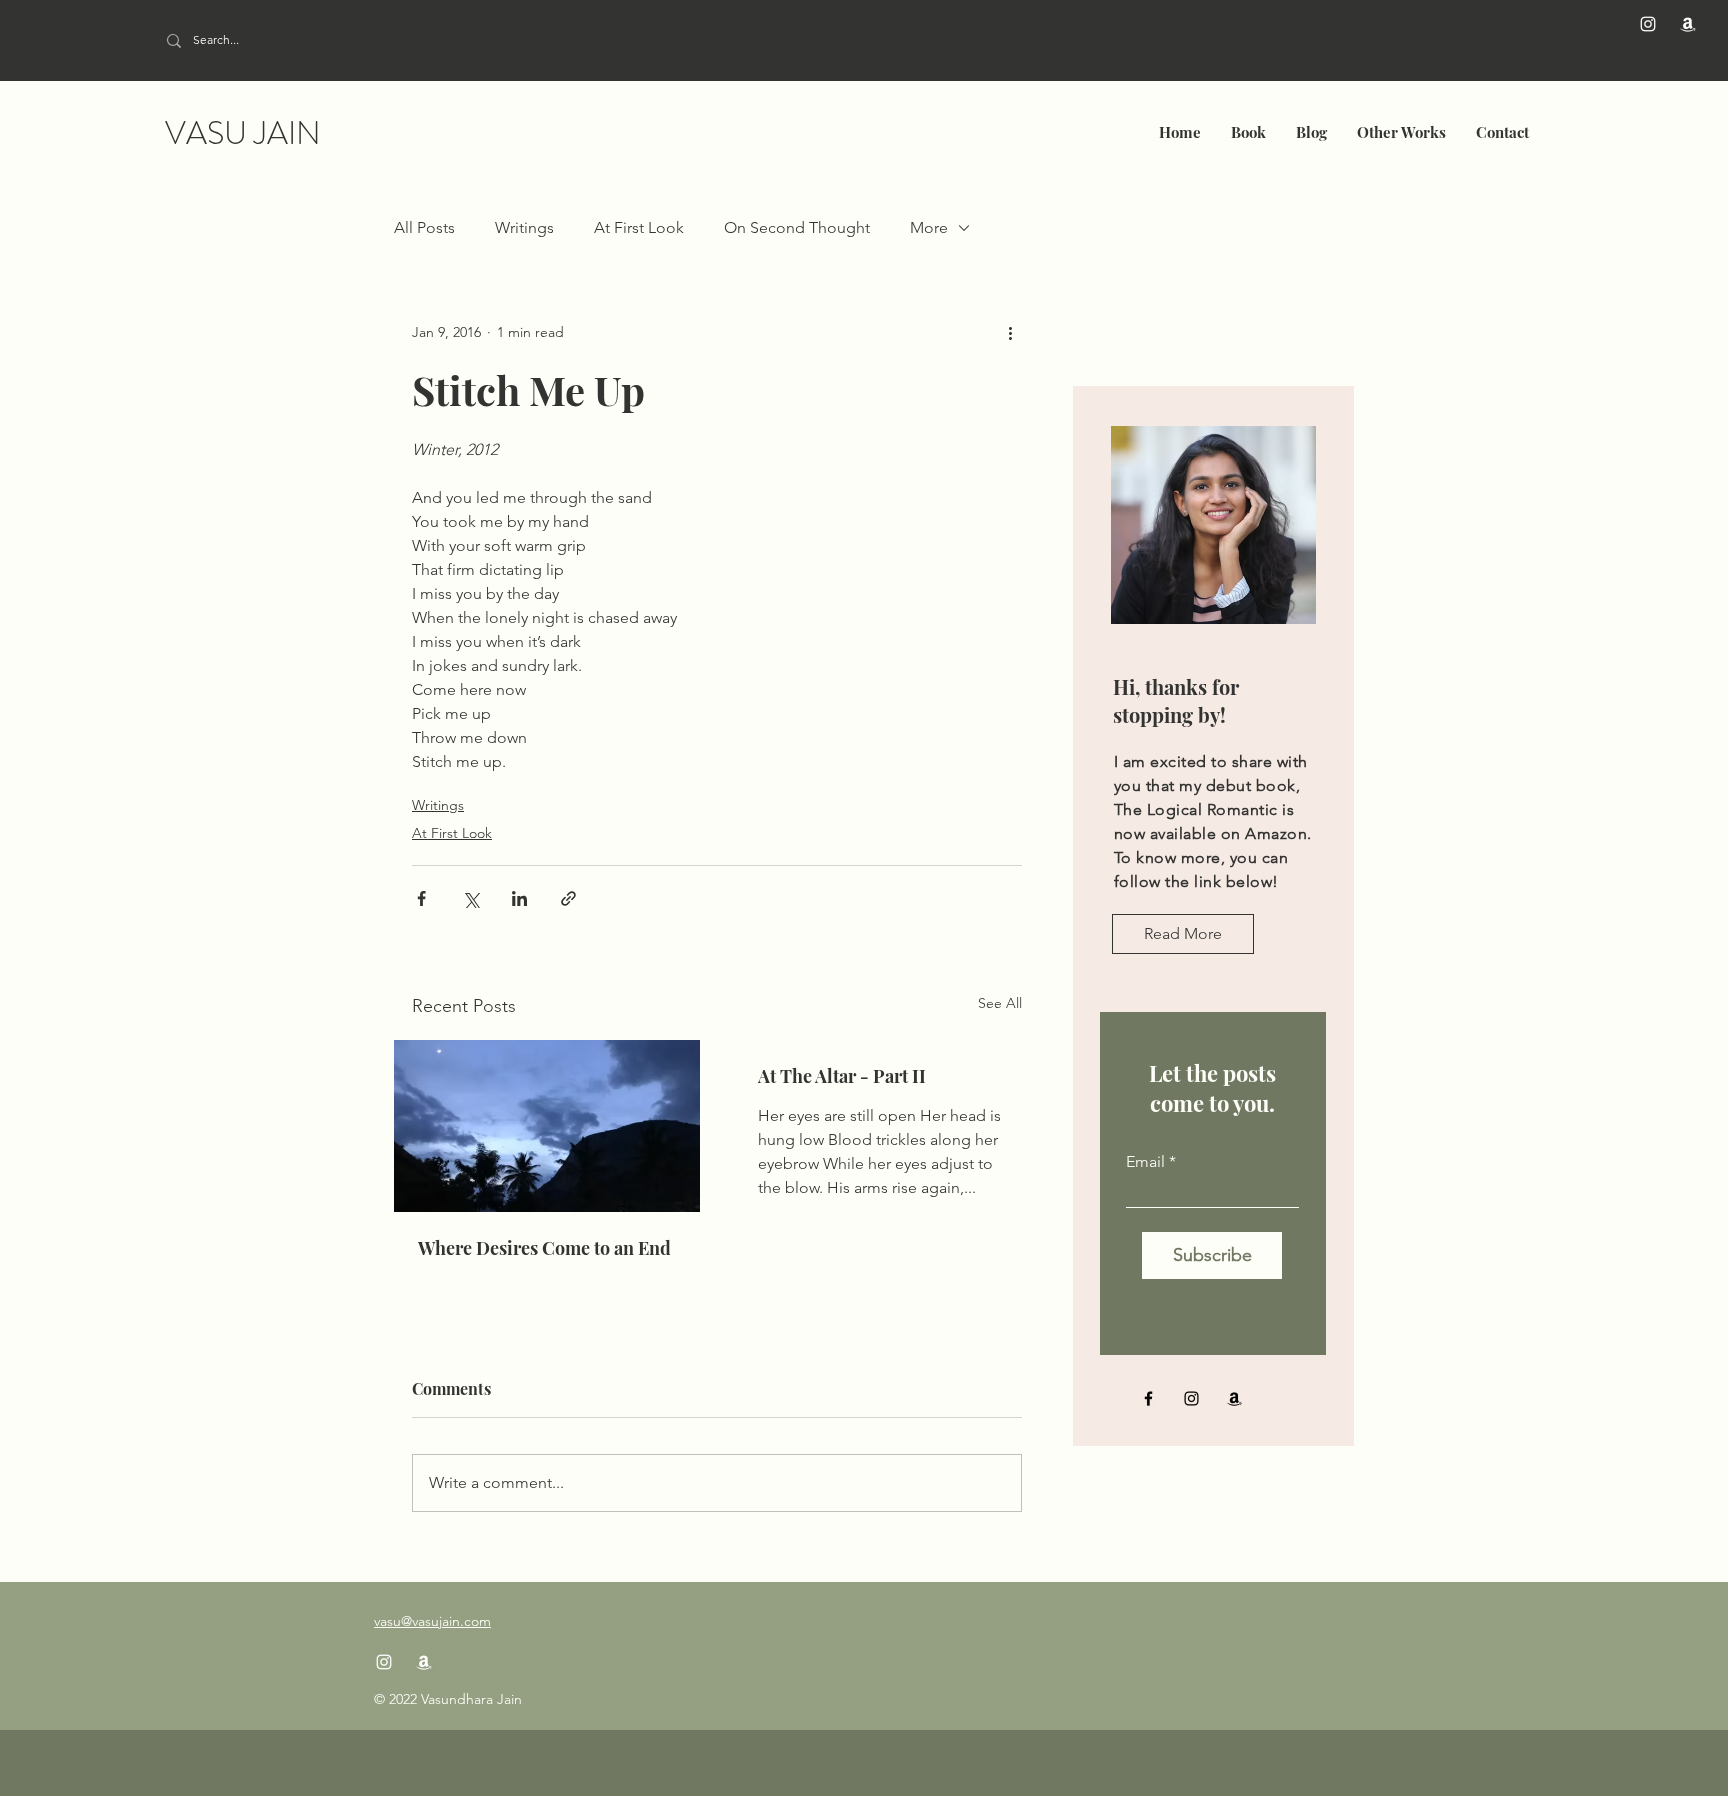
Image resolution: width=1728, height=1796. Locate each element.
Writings (524, 227)
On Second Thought (797, 227)
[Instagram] (1648, 24)
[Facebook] (1148, 1398)
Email (1145, 1162)
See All (1000, 1003)
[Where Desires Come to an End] (547, 1126)
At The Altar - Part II (842, 1076)
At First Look (639, 227)
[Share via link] (568, 898)
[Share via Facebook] (421, 898)
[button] (1248, 132)
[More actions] (1010, 332)
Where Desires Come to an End (544, 1248)
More (929, 227)
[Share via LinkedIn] (519, 898)
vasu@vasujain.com (432, 1621)
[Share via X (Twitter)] (470, 898)
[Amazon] (1688, 24)
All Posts (424, 227)
